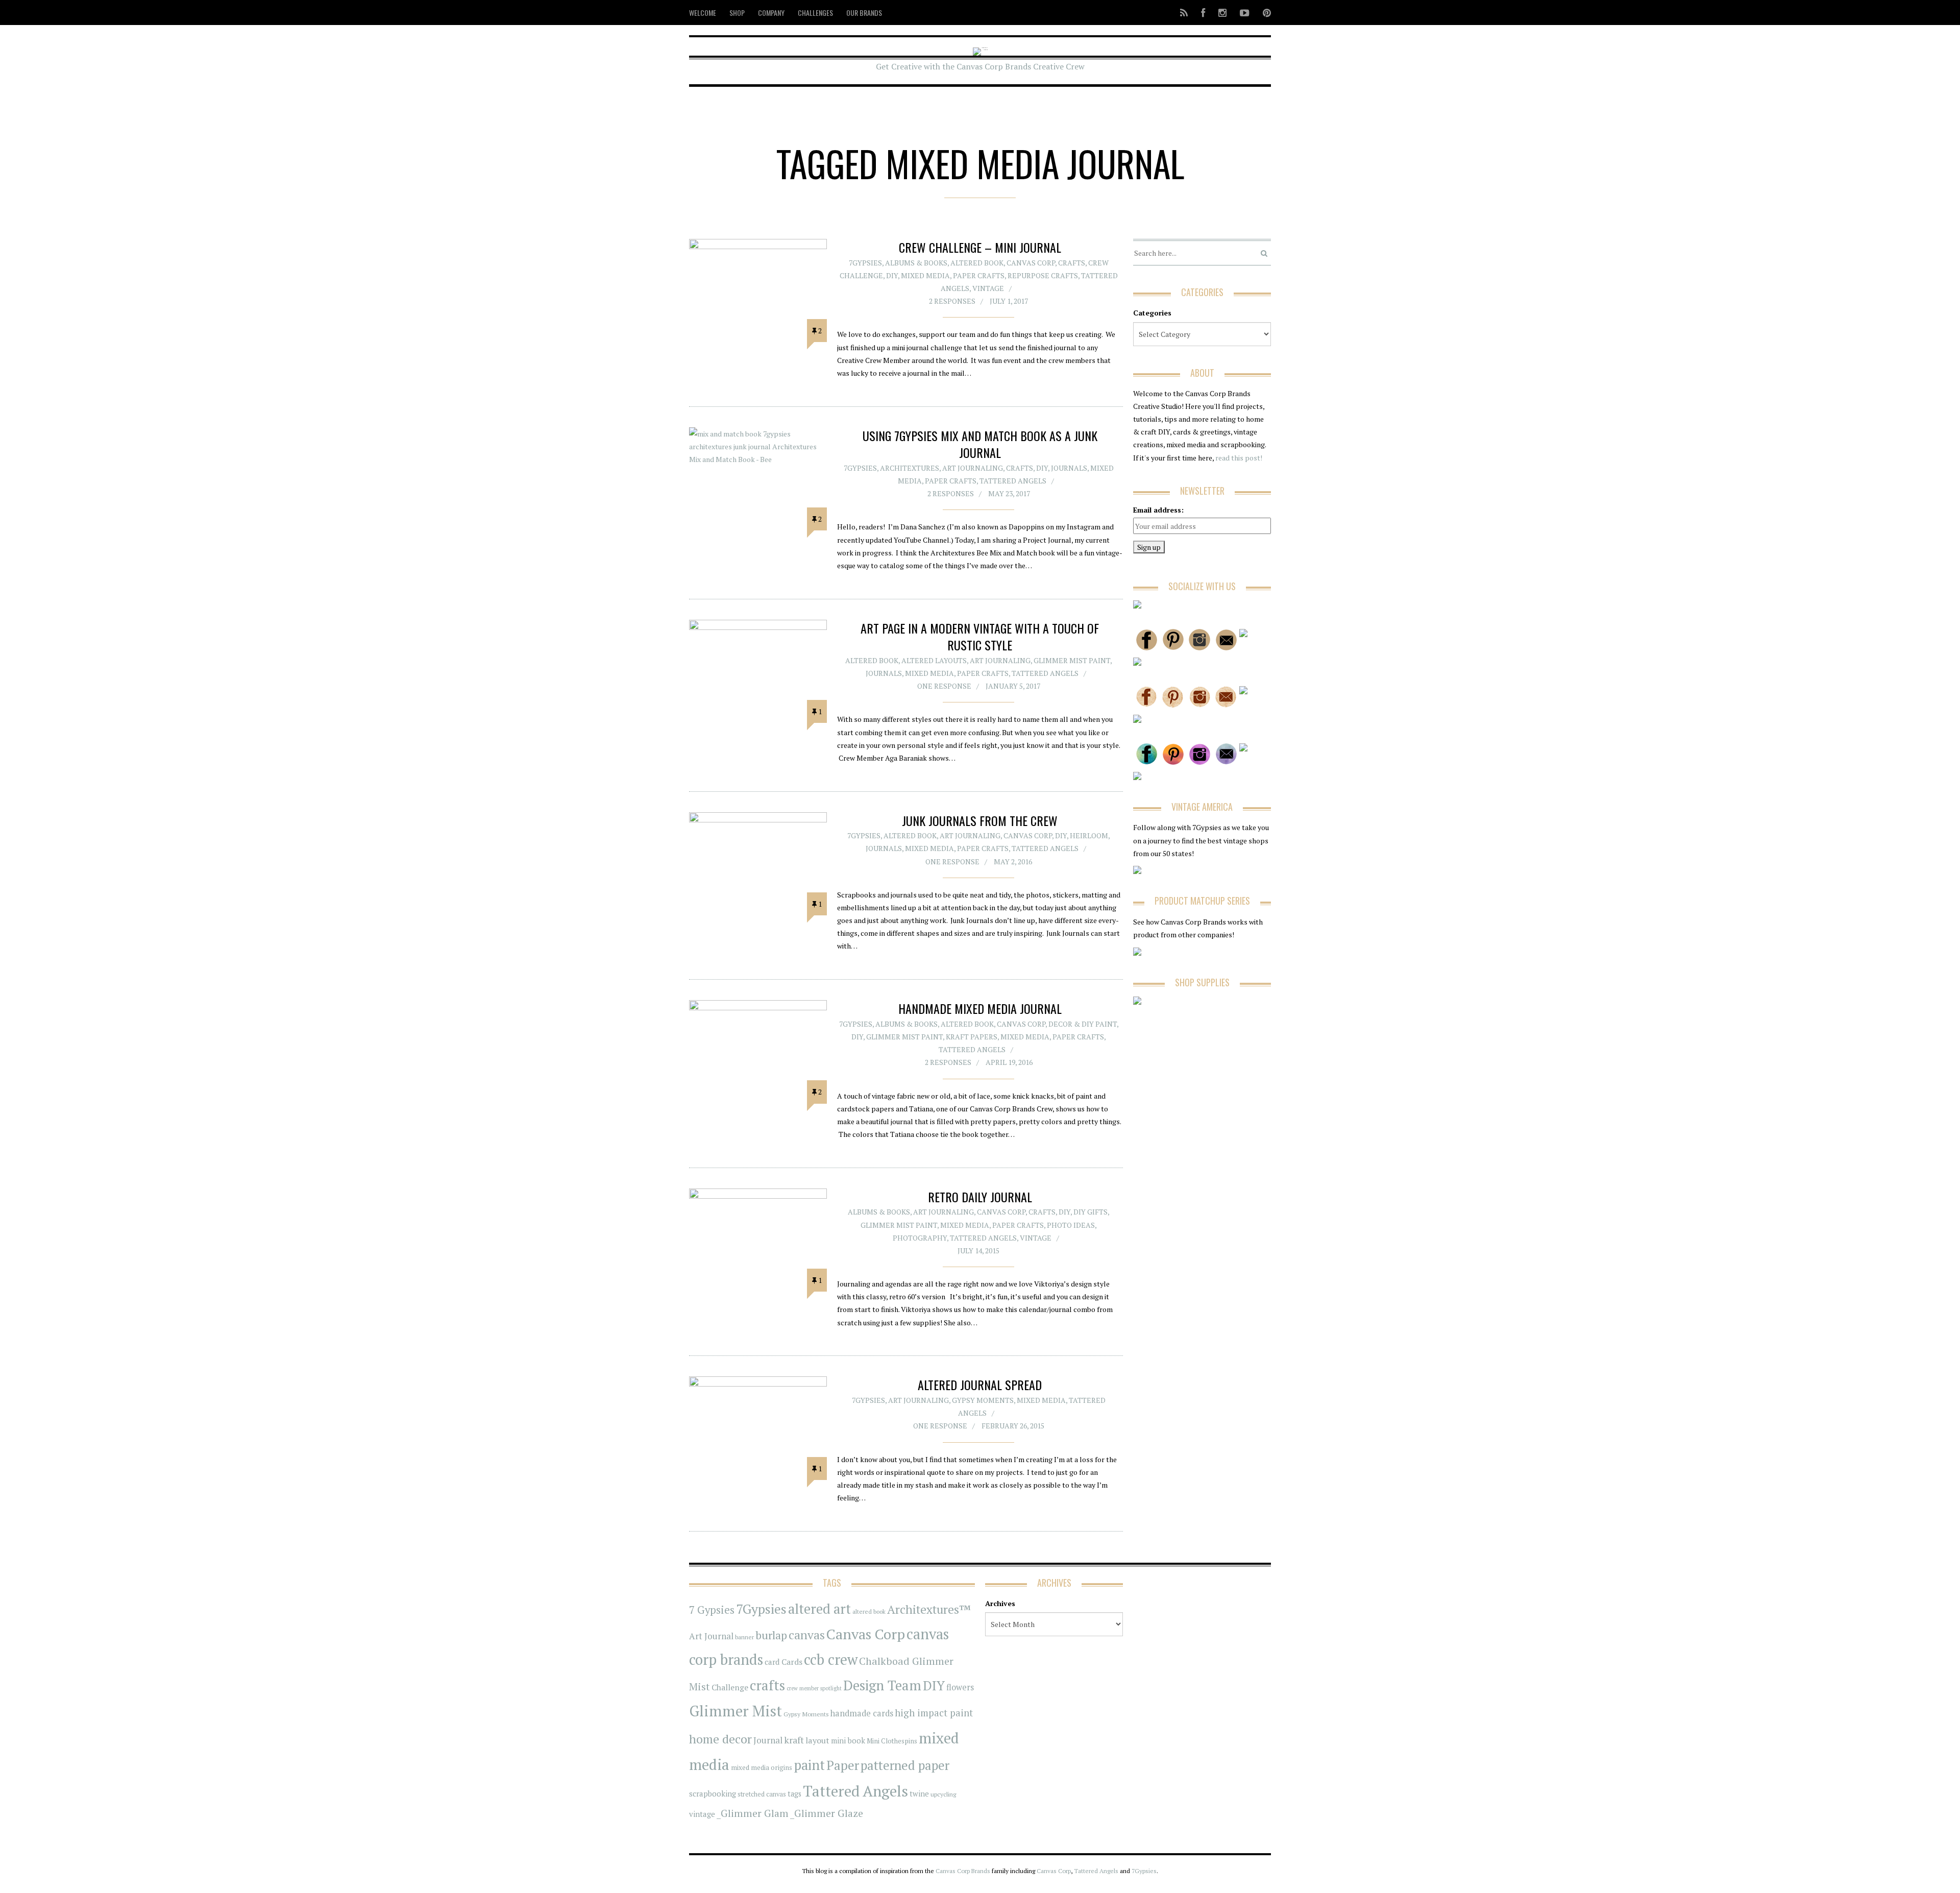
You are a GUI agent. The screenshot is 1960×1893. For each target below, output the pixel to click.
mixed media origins (762, 1767)
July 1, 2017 (1009, 301)
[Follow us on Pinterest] (1264, 13)
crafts (767, 1685)
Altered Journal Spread (980, 1385)
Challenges (815, 13)
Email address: (1158, 510)
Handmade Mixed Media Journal (980, 1008)
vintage (702, 1814)
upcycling (943, 1794)
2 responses (952, 301)
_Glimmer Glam (753, 1813)
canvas (807, 1635)
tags (794, 1794)
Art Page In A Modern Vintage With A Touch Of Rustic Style (980, 637)
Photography (920, 1238)
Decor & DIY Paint (1083, 1024)
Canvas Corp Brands (963, 1871)
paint (809, 1765)
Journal (768, 1740)
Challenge (730, 1688)
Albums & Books (916, 263)
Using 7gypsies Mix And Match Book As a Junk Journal (980, 444)
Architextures (910, 468)
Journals (1069, 468)
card (772, 1662)
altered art (819, 1609)
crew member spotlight (814, 1688)
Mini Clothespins (892, 1741)
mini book (848, 1741)
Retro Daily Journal (980, 1197)
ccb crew (831, 1659)
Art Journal (711, 1636)
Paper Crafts (979, 275)
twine (919, 1794)
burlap (771, 1635)
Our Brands (864, 13)
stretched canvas (762, 1794)
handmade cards (862, 1713)
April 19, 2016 (1009, 1062)
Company (771, 13)
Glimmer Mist (736, 1711)
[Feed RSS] (1184, 13)
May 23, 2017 (1009, 493)
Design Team (882, 1685)
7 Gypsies (712, 1610)
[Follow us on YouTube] (1245, 13)
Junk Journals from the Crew (980, 820)
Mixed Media (925, 275)
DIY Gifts (1091, 1212)
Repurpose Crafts (1043, 275)
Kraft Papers (972, 1037)
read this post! (1238, 458)
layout (817, 1740)
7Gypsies (865, 263)
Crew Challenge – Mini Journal (980, 247)
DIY (892, 275)
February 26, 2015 (1013, 1426)
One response (944, 686)
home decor (720, 1739)
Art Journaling (973, 468)
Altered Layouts (934, 660)
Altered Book (977, 263)
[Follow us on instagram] (1222, 13)
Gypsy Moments (983, 1400)
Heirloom (1089, 835)
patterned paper (905, 1765)
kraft (794, 1740)
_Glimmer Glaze (827, 1813)
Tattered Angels (1013, 481)
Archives (1000, 1603)
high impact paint (934, 1713)
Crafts (1072, 263)
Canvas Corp (1031, 263)
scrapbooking (713, 1793)
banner (744, 1637)
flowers (960, 1687)
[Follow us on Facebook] (1203, 13)
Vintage (988, 288)
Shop (737, 13)
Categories (1152, 313)
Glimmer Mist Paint (1072, 660)
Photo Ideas (1071, 1225)
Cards (792, 1662)
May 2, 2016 (1013, 861)
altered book (869, 1611)
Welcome (703, 13)
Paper (843, 1765)
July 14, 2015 (978, 1251)
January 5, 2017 (1013, 686)
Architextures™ (929, 1609)
